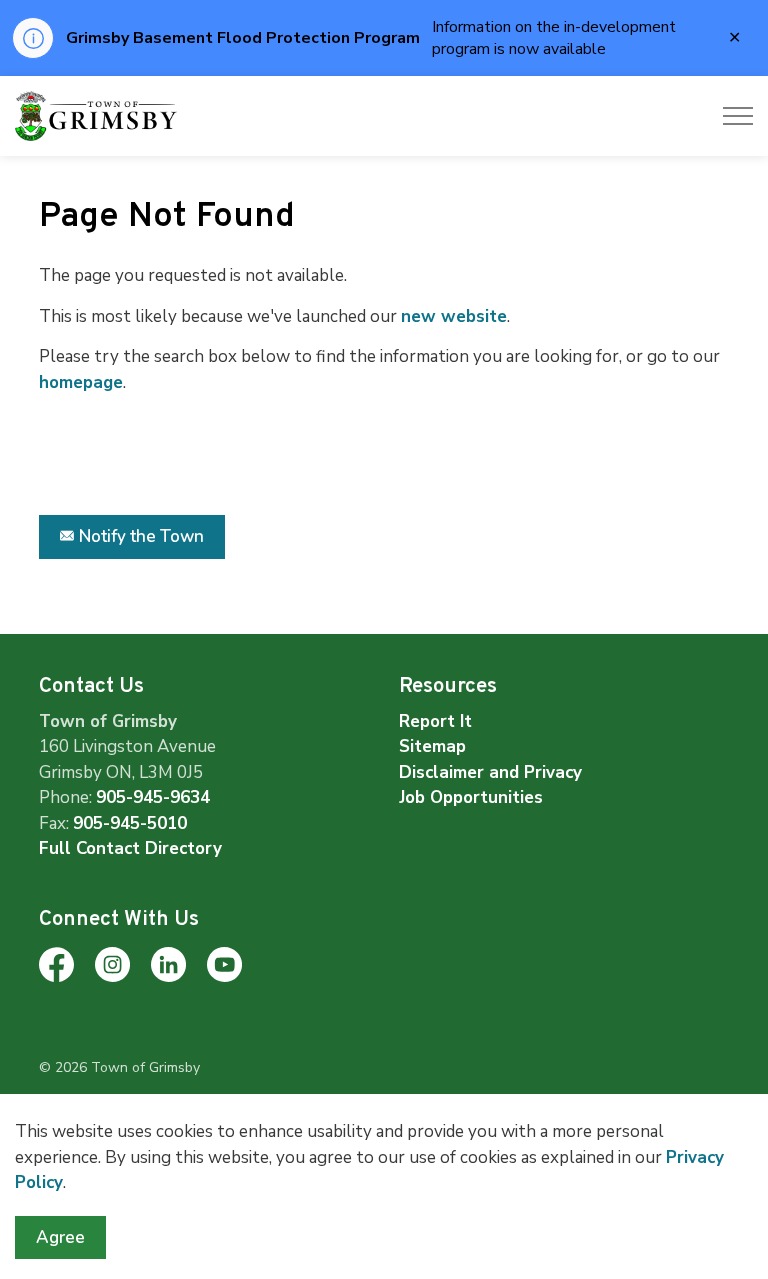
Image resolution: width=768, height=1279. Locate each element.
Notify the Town (141, 536)
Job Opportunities (471, 797)
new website (454, 316)
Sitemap (432, 746)
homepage (81, 382)
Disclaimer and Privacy (490, 772)
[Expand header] (738, 116)
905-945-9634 (153, 797)
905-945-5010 (130, 823)
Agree (60, 1237)
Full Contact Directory (130, 848)
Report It (435, 721)
